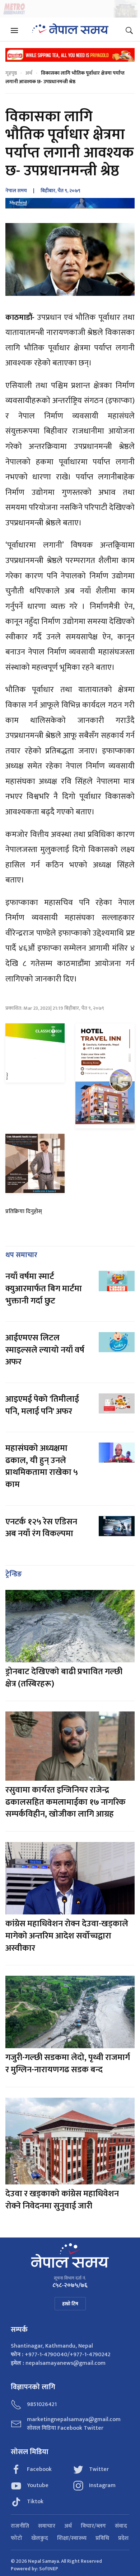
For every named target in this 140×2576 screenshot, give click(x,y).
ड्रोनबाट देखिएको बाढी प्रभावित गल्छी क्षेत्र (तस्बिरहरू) (64, 1678)
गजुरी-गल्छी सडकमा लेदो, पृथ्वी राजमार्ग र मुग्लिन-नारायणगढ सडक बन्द (68, 2064)
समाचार (47, 2526)
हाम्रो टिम (70, 2304)
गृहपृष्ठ (11, 73)
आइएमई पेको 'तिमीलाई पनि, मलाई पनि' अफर (42, 1405)
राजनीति (20, 2526)
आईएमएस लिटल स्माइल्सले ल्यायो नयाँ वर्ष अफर (45, 1350)
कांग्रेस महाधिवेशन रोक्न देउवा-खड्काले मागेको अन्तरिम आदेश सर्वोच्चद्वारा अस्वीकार (67, 1936)
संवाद (121, 2526)
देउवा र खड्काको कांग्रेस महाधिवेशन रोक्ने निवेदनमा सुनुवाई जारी (62, 2200)
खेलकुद (40, 2538)
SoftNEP (49, 2569)
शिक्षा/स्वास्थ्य (72, 2538)
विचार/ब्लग (93, 2526)
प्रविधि (102, 2538)
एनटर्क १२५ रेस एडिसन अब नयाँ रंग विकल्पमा (41, 1528)
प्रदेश (123, 2538)
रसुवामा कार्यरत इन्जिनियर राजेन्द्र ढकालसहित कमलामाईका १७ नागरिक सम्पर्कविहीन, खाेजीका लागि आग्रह (66, 1802)
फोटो (17, 2538)
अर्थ (29, 73)
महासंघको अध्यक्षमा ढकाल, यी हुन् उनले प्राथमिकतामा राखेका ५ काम (42, 1466)
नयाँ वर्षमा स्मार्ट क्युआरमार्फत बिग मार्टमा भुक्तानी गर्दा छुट (44, 1289)
